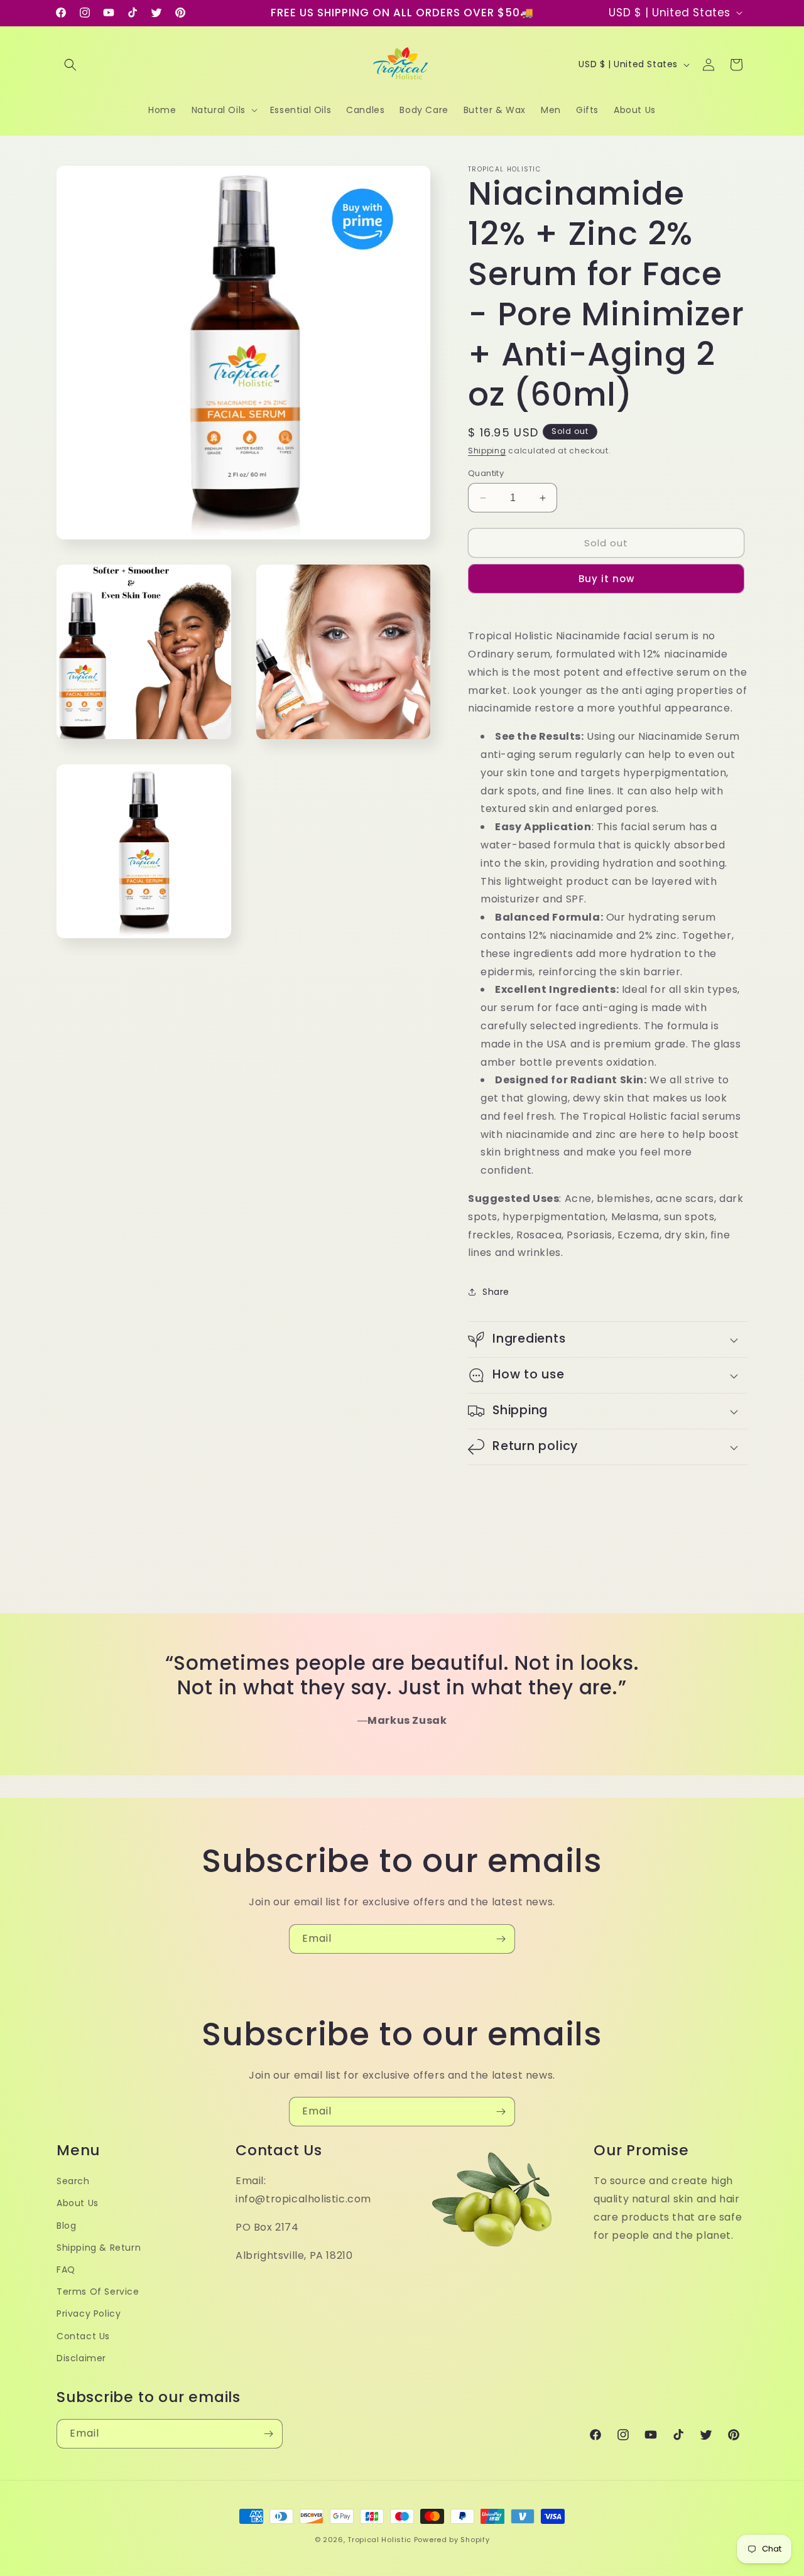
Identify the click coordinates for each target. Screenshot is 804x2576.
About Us (78, 2203)
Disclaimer (81, 2358)
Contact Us (83, 2336)
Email (236, 1221)
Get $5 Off (402, 1410)
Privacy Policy (89, 2314)
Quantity (486, 473)
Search (73, 2181)
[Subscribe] (501, 1939)
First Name (250, 1283)
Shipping (487, 451)
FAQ (66, 2270)
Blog (66, 2226)
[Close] (585, 1134)
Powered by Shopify (452, 2540)
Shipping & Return (99, 2248)
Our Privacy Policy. (399, 1375)
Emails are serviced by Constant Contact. (293, 1375)
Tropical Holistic (379, 2540)
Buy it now (606, 579)
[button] (70, 65)
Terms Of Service (98, 2292)
